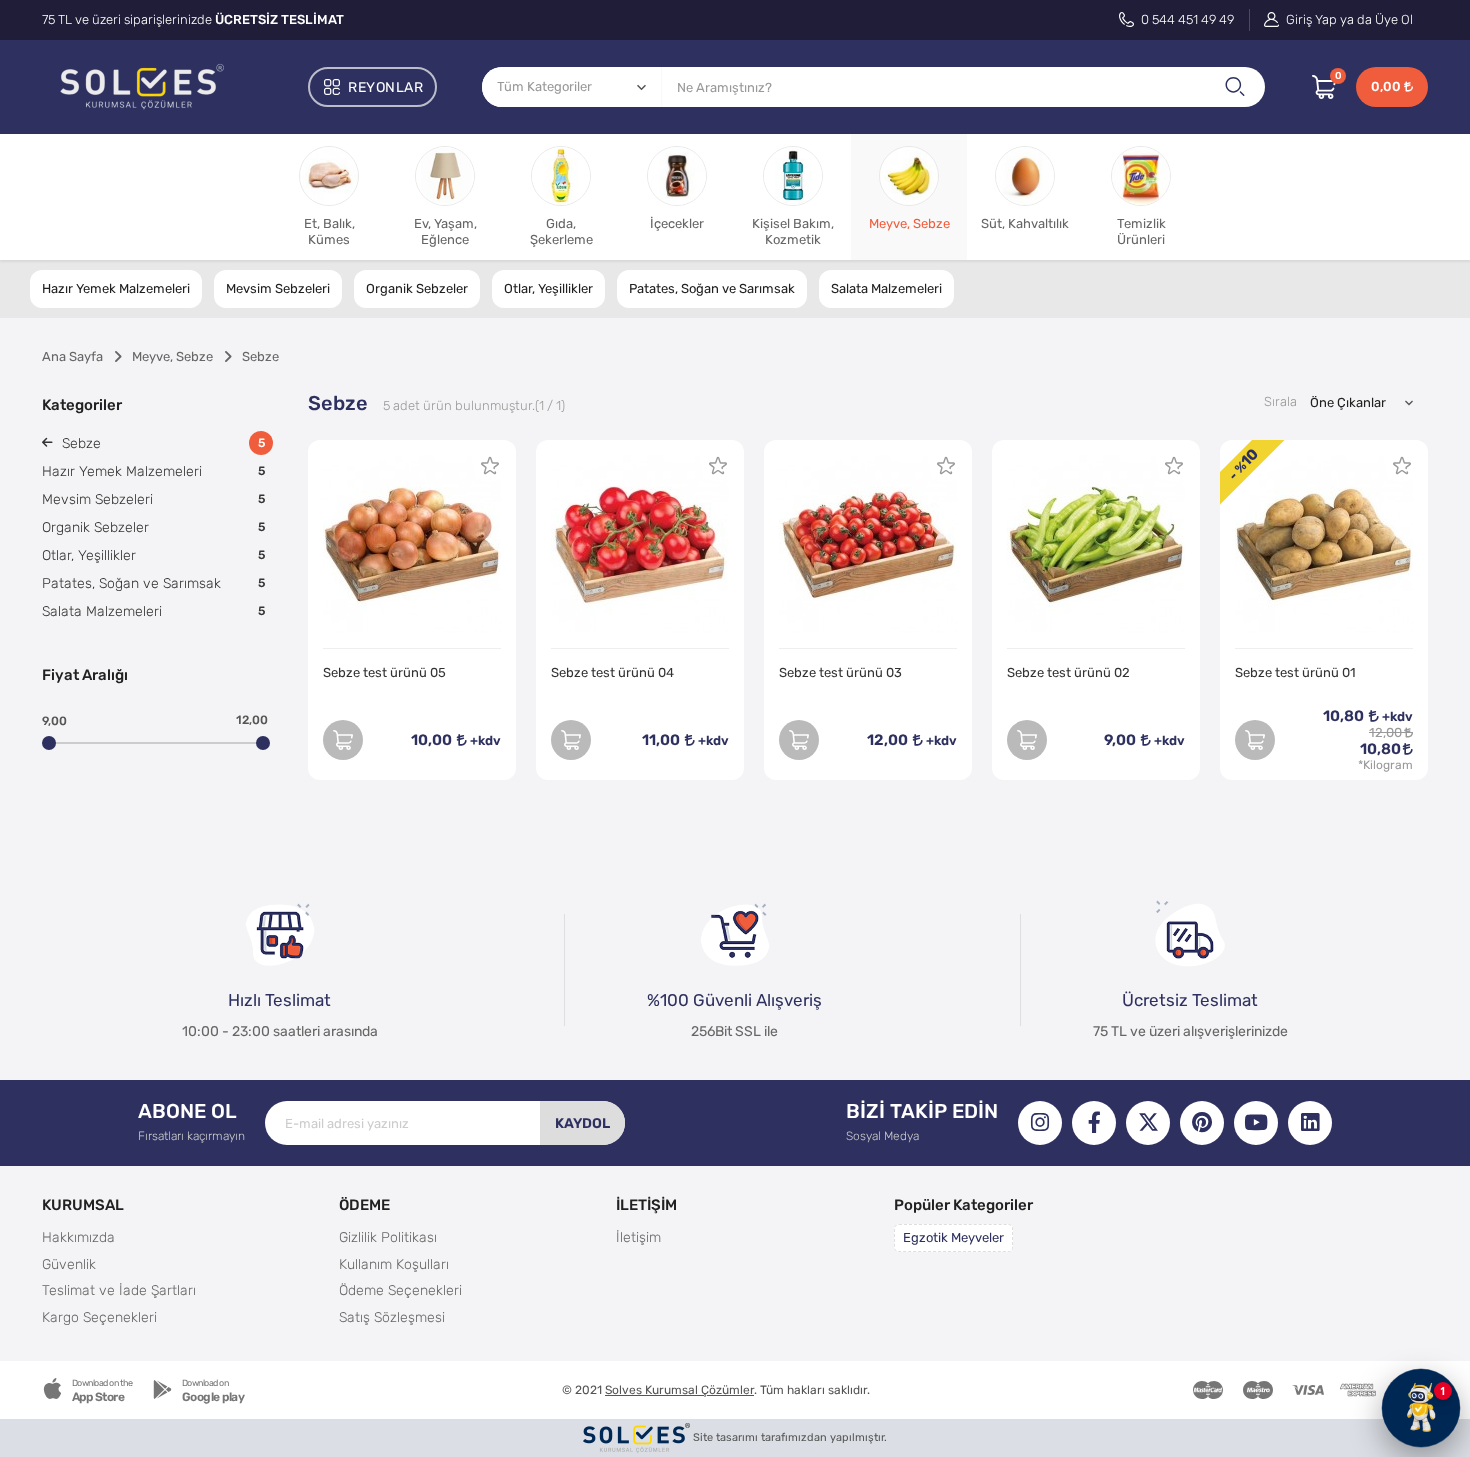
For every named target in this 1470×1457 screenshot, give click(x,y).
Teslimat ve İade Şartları (119, 1290)
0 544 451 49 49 (1186, 19)
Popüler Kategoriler (963, 1204)
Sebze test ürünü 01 (1295, 672)
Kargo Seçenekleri (99, 1317)
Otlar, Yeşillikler (548, 288)
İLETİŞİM (646, 1204)
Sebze (161, 443)
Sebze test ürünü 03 (840, 672)
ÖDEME (364, 1204)
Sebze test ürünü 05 (384, 672)
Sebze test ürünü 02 (1068, 672)
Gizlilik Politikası (388, 1237)
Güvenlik (69, 1264)
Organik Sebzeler (417, 288)
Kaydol (582, 1123)
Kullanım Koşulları (394, 1264)
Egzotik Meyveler (953, 1237)
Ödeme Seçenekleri (400, 1290)
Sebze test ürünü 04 (612, 672)
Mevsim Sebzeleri (278, 288)
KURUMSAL (83, 1204)
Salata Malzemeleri (886, 288)
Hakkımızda (78, 1237)
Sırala (1280, 401)
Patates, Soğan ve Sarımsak (712, 288)
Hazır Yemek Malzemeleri (116, 288)
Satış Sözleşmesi (392, 1317)
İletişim (638, 1237)
